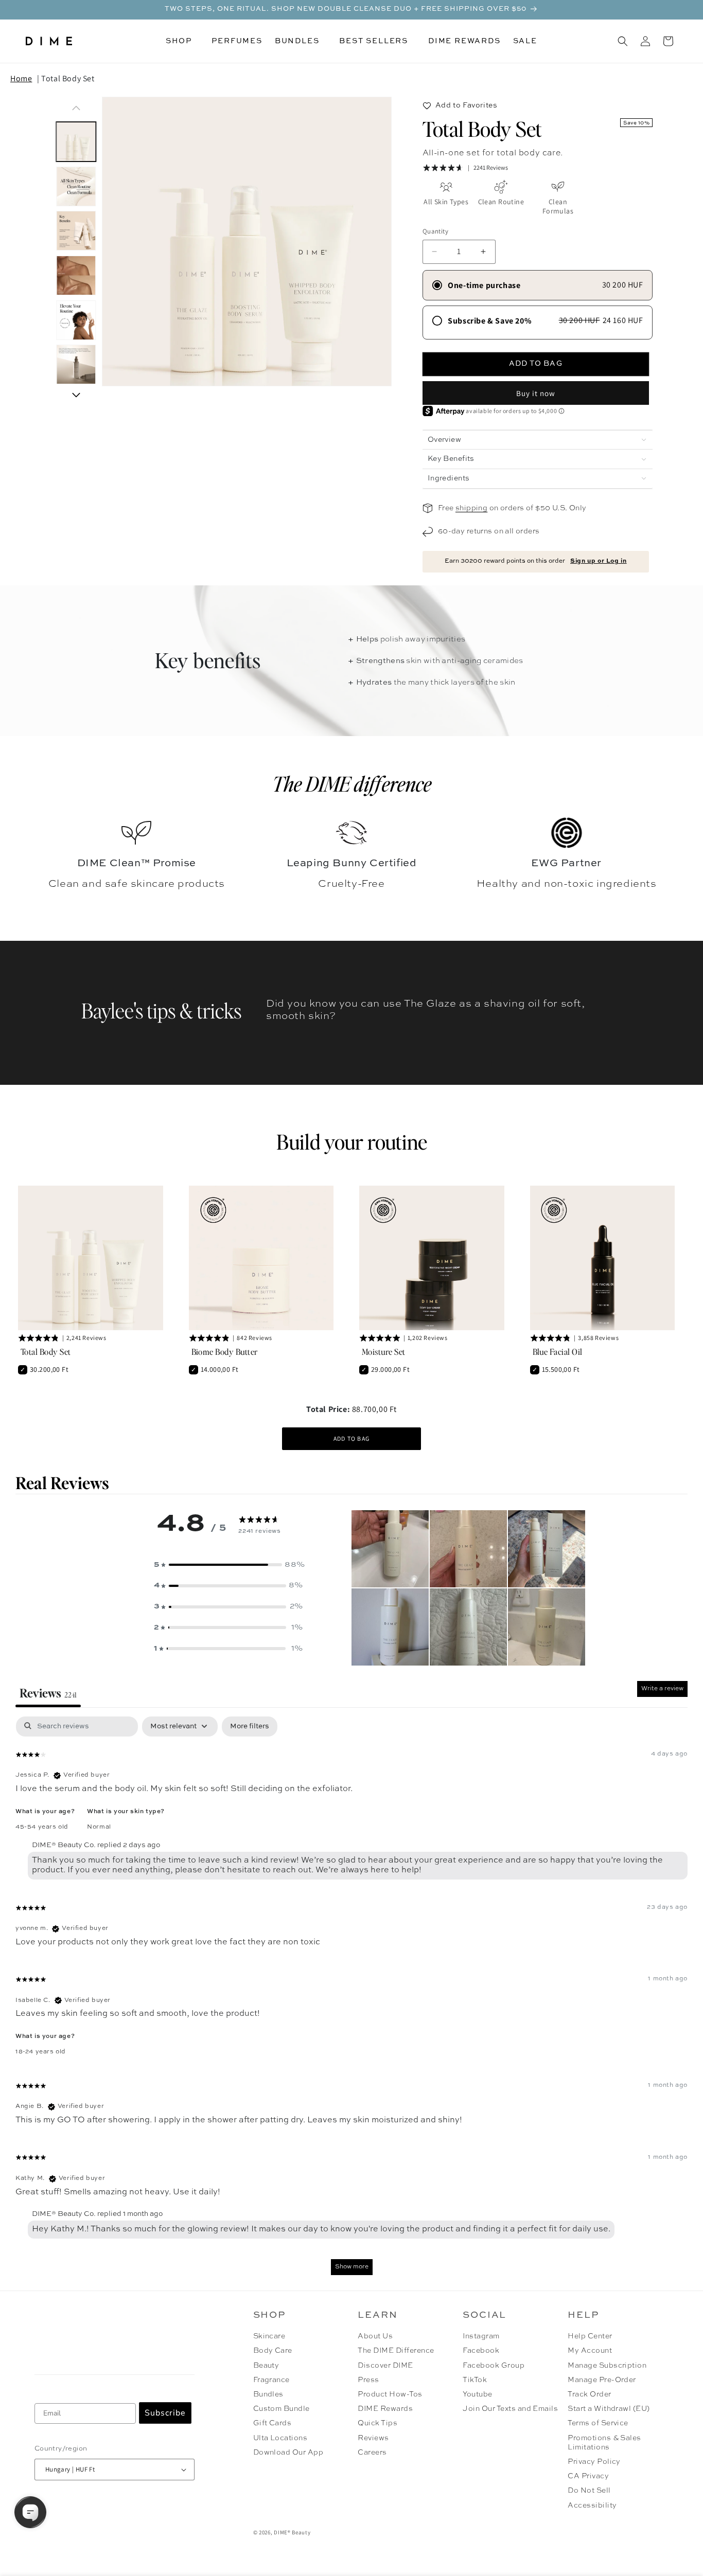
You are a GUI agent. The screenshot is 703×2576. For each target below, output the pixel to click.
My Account (590, 2351)
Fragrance (271, 2380)
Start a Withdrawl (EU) (609, 2409)
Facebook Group (494, 2366)
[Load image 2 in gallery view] (76, 186)
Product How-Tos (390, 2394)
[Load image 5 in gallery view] (76, 320)
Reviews (373, 2438)
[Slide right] (76, 395)
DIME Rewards (385, 2409)
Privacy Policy (594, 2462)
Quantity (435, 231)
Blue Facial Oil (558, 1352)
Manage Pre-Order (602, 2380)
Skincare (269, 2336)
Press (368, 2380)
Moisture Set (384, 1352)
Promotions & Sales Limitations (604, 2443)
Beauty (266, 2366)
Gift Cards (273, 2423)
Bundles (268, 2394)
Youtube (477, 2394)
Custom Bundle (282, 2409)
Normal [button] (99, 1827)
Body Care (273, 2351)
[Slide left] (76, 108)
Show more (352, 2267)
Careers (372, 2453)
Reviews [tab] (48, 1693)
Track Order (589, 2394)
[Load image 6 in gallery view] (76, 365)
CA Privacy (588, 2476)
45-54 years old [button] (42, 1827)
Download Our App (288, 2453)
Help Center (590, 2336)
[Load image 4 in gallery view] (76, 275)
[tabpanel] (351, 2001)
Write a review (662, 1689)
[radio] (538, 285)
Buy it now (536, 393)
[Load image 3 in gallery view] (76, 231)
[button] (182, 41)
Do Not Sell (589, 2491)
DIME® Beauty (292, 2532)
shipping (471, 508)
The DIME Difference (396, 2351)
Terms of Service (598, 2423)
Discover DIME (385, 2366)
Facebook (481, 2351)
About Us (375, 2336)
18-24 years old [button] (41, 2052)
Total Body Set (68, 78)
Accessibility (592, 2506)
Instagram (481, 2336)
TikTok (475, 2380)
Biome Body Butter (225, 1352)
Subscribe (165, 2413)
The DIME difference (352, 783)
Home (21, 78)
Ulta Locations (280, 2438)
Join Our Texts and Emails (510, 2409)
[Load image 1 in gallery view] (76, 142)
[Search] (623, 41)
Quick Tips (377, 2423)
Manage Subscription (607, 2366)
